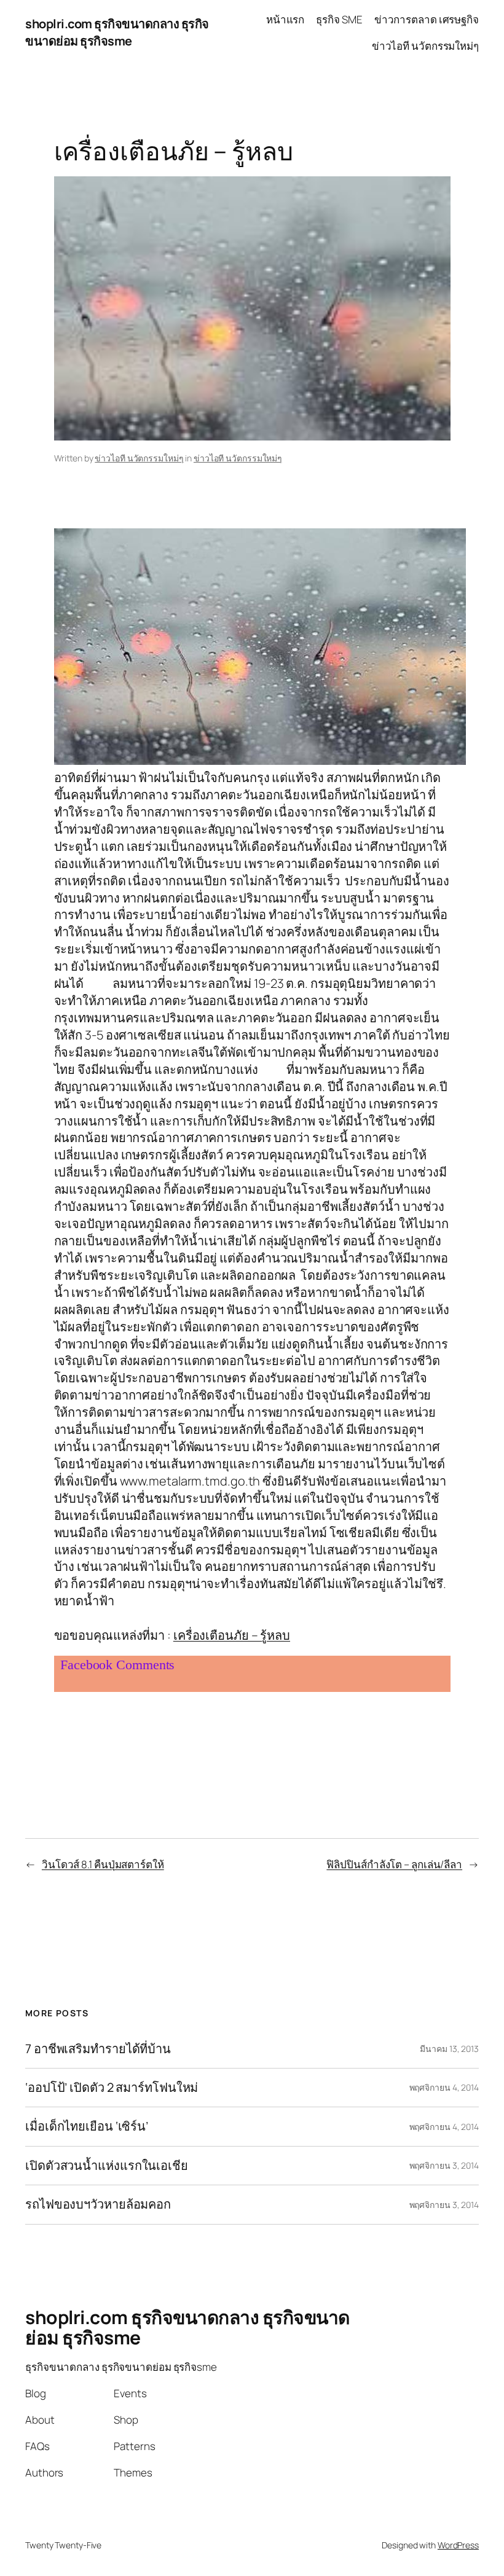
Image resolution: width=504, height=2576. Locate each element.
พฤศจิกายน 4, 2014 (444, 2087)
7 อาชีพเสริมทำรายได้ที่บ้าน (98, 2049)
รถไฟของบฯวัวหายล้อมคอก (98, 2204)
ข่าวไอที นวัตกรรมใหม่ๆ (139, 458)
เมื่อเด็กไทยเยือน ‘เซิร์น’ (87, 2126)
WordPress (458, 2545)
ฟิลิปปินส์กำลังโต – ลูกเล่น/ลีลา (394, 1864)
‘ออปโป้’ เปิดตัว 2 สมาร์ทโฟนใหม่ (112, 2088)
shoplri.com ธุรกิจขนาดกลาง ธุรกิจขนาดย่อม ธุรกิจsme (117, 32)
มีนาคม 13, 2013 (449, 2049)
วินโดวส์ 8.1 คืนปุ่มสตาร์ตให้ (103, 1864)
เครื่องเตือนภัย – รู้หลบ (232, 1635)
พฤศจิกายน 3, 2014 (444, 2165)
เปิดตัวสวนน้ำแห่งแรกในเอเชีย (107, 2166)
